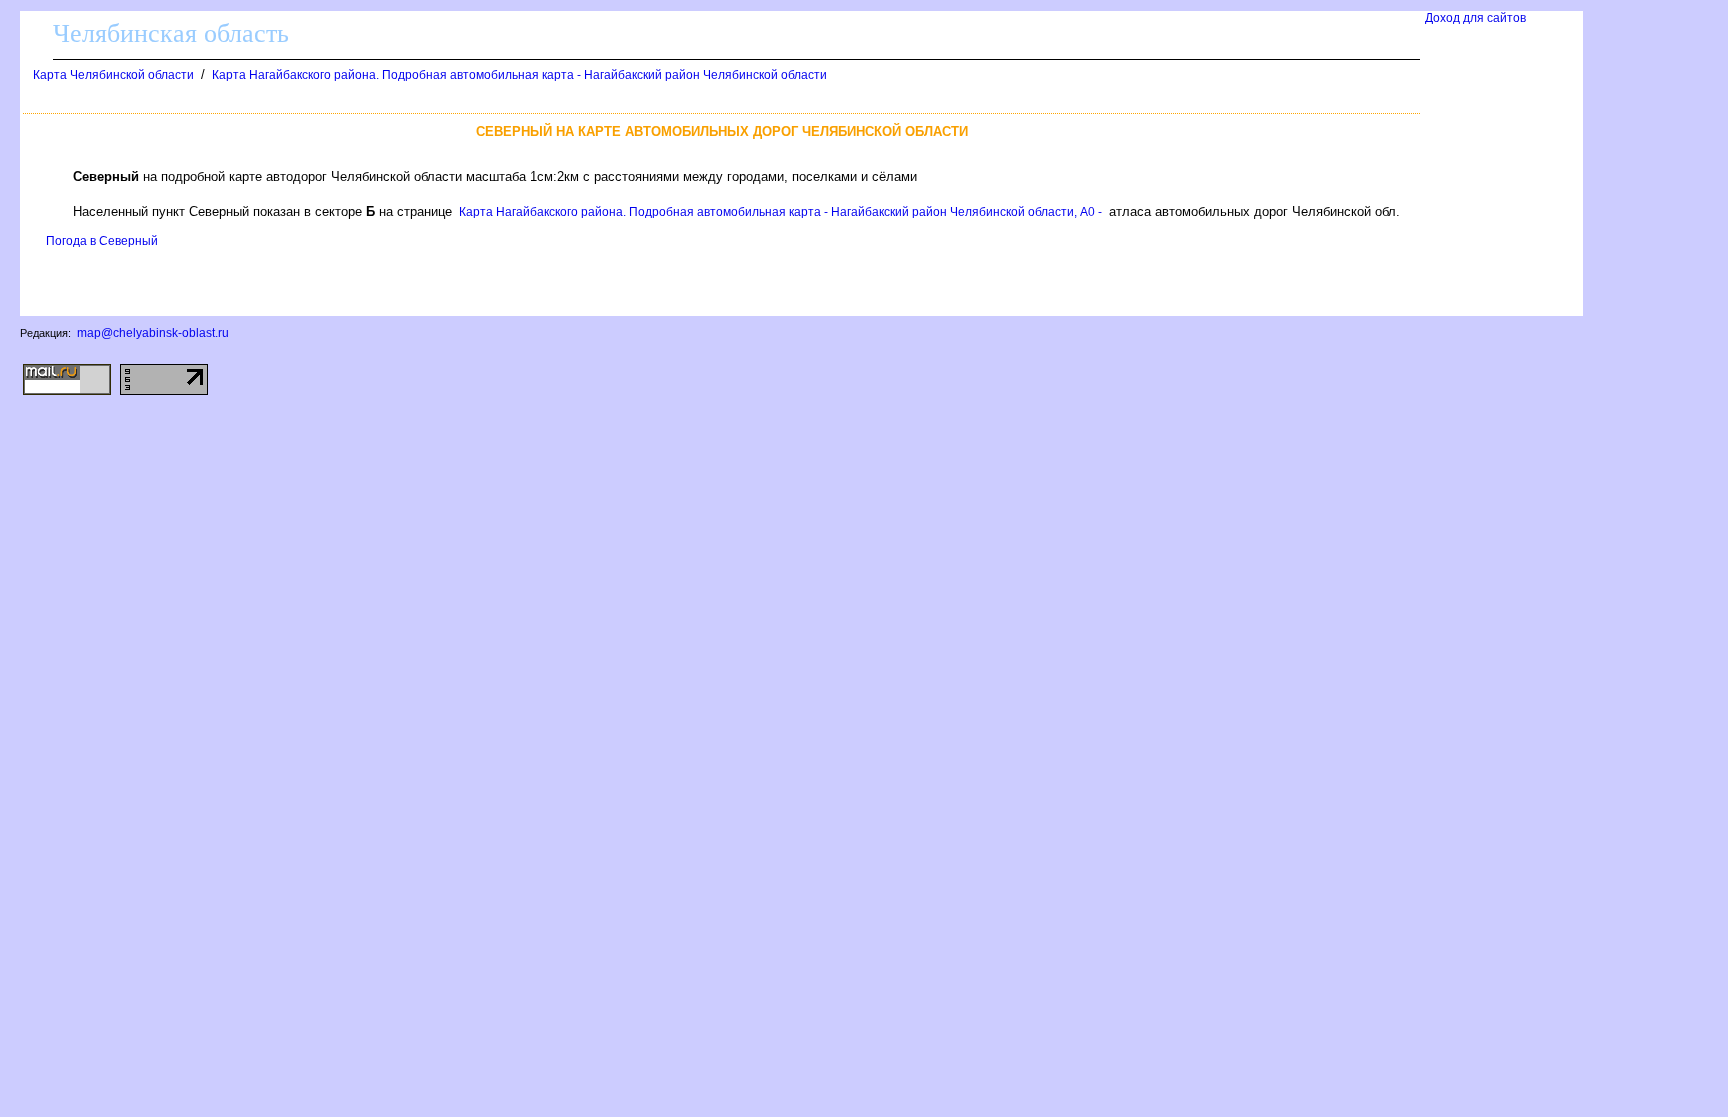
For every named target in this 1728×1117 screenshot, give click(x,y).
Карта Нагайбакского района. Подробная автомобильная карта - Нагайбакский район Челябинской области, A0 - (780, 212)
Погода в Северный (102, 241)
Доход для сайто (1475, 18)
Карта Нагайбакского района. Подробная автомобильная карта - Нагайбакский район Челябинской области (519, 75)
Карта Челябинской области (113, 75)
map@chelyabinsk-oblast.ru (153, 333)
